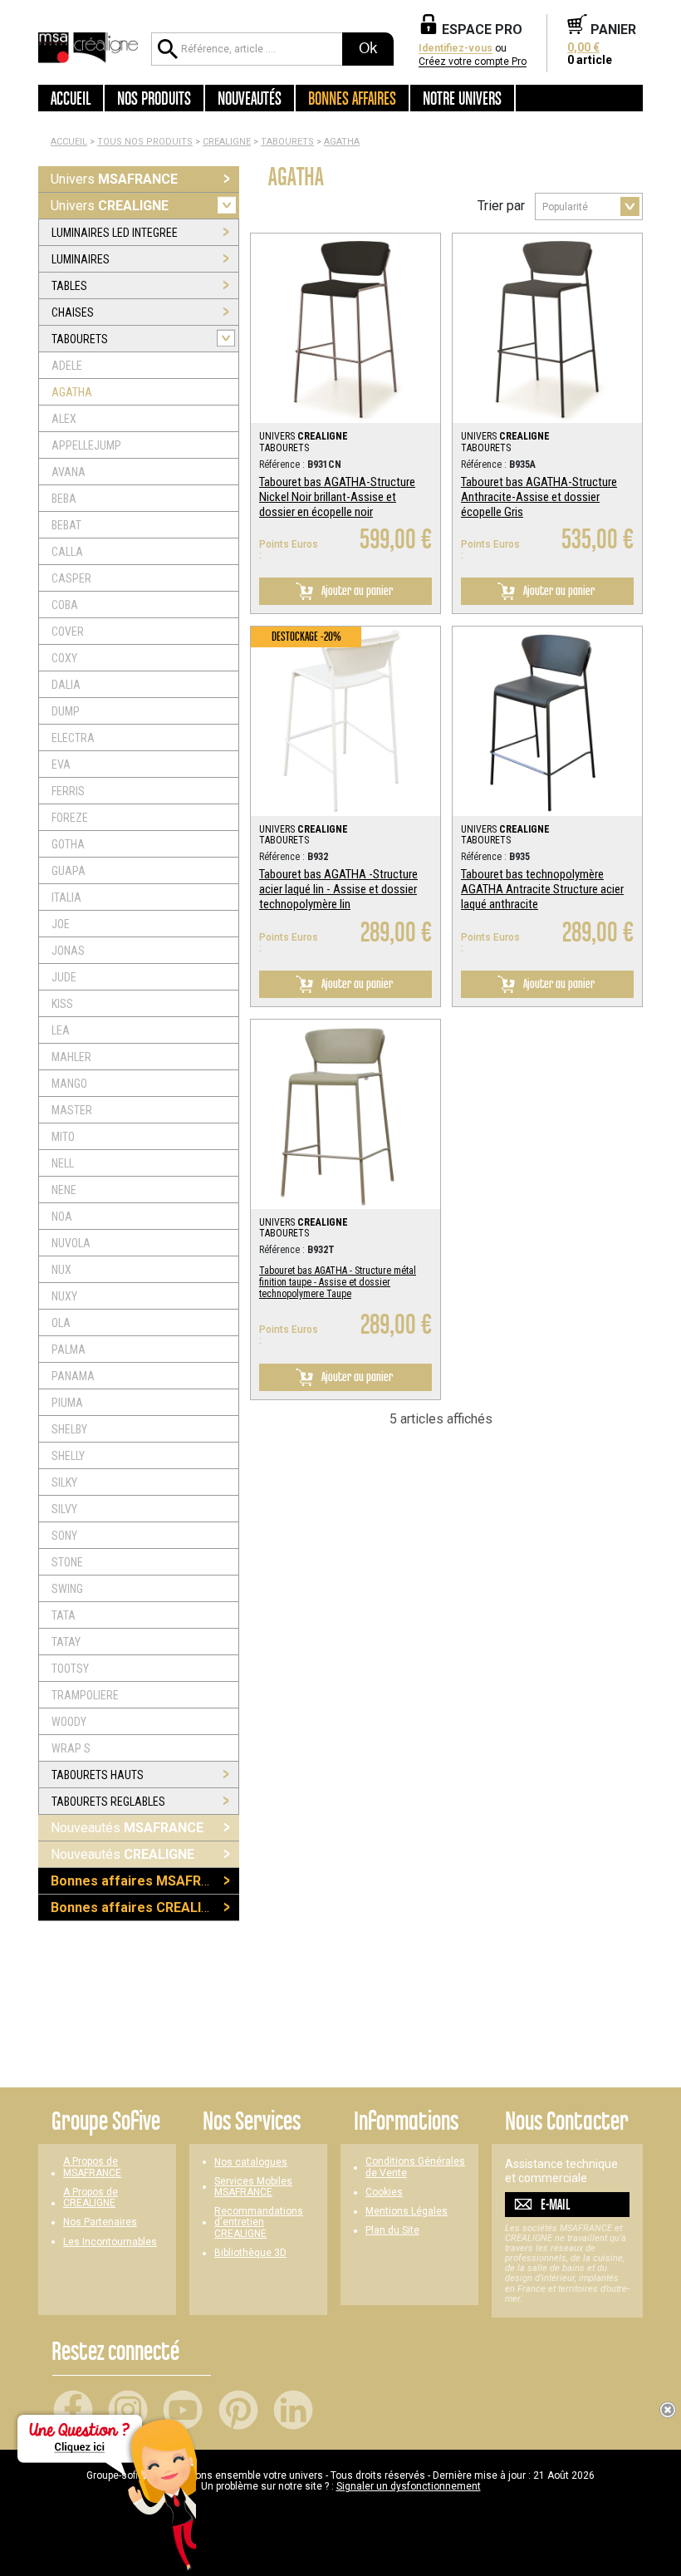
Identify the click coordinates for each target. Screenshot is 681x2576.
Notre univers (462, 98)
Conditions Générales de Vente (415, 2167)
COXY (64, 658)
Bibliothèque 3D (250, 2253)
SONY (64, 1536)
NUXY (64, 1296)
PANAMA (73, 1376)
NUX (61, 1270)
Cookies (384, 2193)
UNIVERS (304, 436)
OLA (61, 1323)
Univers (114, 179)
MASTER (72, 1110)
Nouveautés (127, 1828)
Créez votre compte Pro (473, 62)
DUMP (66, 711)
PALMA (69, 1349)
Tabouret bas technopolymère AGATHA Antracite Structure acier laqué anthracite (542, 889)
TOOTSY (70, 1669)
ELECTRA (73, 738)
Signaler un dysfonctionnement (409, 2486)
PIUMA (67, 1403)
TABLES (69, 286)
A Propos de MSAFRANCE (92, 2167)
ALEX (64, 419)
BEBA (64, 499)
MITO (63, 1137)
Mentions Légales (407, 2212)
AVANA (69, 472)
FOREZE (70, 818)
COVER (68, 632)
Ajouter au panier (356, 590)
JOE (61, 924)
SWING (67, 1589)
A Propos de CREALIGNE (91, 2198)
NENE (64, 1190)
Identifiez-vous (456, 49)
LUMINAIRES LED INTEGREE (115, 233)
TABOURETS (287, 142)
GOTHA (68, 844)
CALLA (67, 552)
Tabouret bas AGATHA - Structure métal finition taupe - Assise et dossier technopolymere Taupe (338, 1282)
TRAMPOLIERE (85, 1695)
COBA (65, 605)
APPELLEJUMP (86, 445)
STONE (67, 1562)
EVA (61, 764)
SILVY (64, 1509)
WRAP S (71, 1748)
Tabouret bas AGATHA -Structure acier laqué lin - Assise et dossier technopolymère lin (338, 889)
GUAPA (69, 871)
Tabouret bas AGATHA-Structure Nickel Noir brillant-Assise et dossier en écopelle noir (337, 497)
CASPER (71, 578)
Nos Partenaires (100, 2222)
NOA (62, 1217)
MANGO (69, 1084)
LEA (61, 1030)
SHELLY (68, 1456)
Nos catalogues (251, 2163)
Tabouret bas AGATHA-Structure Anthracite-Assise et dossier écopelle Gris (539, 497)
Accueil (71, 98)
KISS (62, 1004)
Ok (368, 48)
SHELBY (69, 1429)
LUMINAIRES (81, 259)
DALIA (66, 685)
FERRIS (68, 791)
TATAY (66, 1642)
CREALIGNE (227, 142)
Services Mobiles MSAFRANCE (253, 2187)
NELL (63, 1163)
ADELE (67, 366)
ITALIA (66, 897)
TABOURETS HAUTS (98, 1775)
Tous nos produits (145, 142)
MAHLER (71, 1057)
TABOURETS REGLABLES (108, 1802)
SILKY (64, 1482)
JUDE (64, 977)
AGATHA (342, 142)
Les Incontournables (110, 2242)
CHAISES (73, 312)
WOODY (69, 1722)
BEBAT (66, 525)
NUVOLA (71, 1243)
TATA (64, 1615)
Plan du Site (392, 2231)
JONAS (68, 951)
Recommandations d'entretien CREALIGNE (259, 2222)
